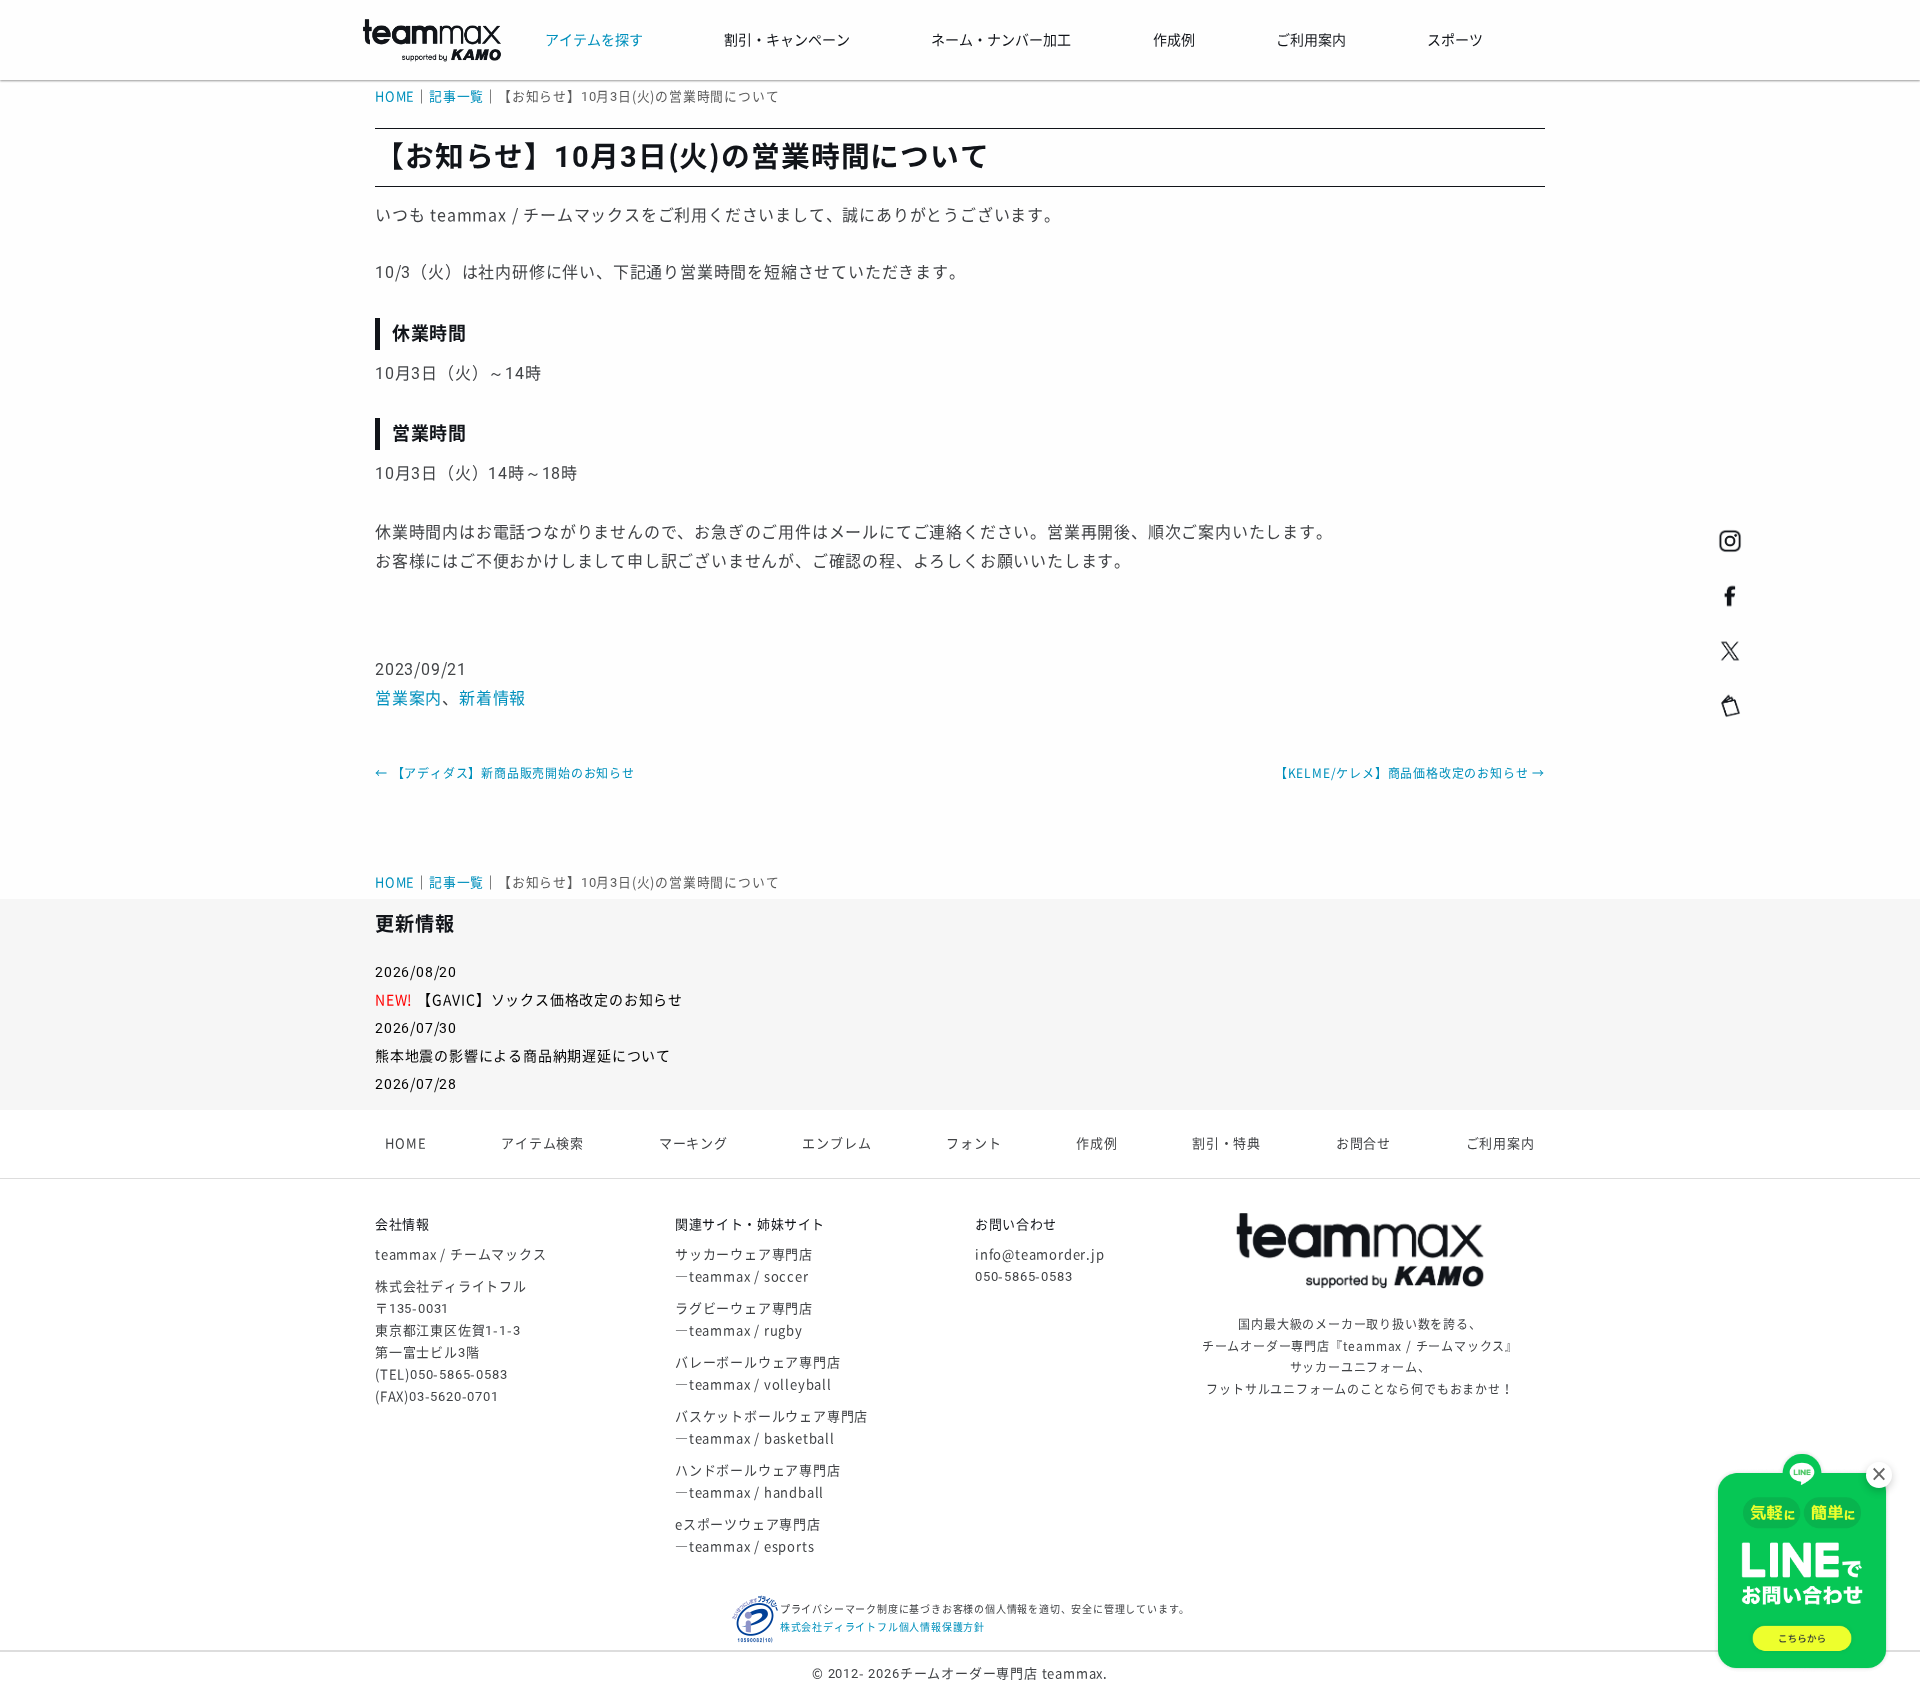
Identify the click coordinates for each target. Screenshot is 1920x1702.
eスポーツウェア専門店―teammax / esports (748, 1535)
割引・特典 (1226, 1143)
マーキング (693, 1143)
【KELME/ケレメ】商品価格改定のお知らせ (1410, 774)
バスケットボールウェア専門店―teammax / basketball (771, 1427)
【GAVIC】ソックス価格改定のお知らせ (550, 1000)
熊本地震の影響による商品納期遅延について (523, 1056)
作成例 (1096, 1143)
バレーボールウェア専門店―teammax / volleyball (758, 1373)
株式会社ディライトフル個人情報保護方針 (882, 1627)
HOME (395, 96)
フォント (973, 1143)
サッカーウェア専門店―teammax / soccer (744, 1265)
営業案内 (408, 698)
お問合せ (1363, 1143)
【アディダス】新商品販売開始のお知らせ (505, 774)
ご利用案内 (1500, 1143)
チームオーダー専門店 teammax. (1004, 1673)
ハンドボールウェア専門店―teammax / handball (758, 1481)
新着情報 (492, 698)
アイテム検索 (542, 1143)
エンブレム (836, 1143)
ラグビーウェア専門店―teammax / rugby (744, 1319)
